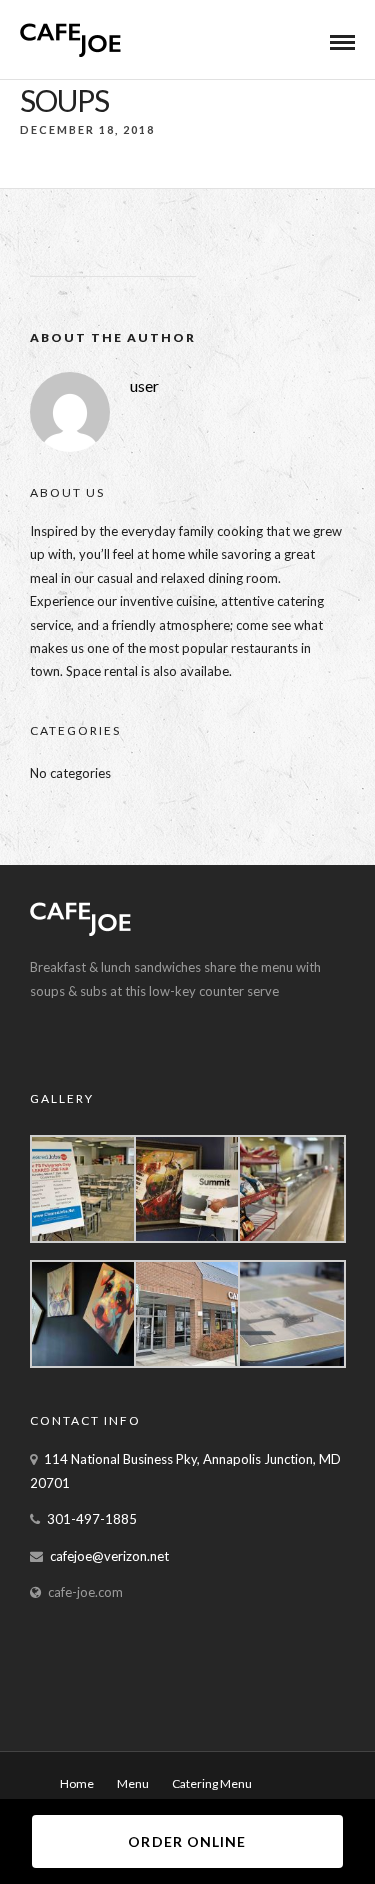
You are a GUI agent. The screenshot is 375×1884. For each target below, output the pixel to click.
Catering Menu (212, 1783)
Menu (133, 1783)
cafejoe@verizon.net (109, 1556)
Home (77, 1783)
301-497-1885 (92, 1519)
